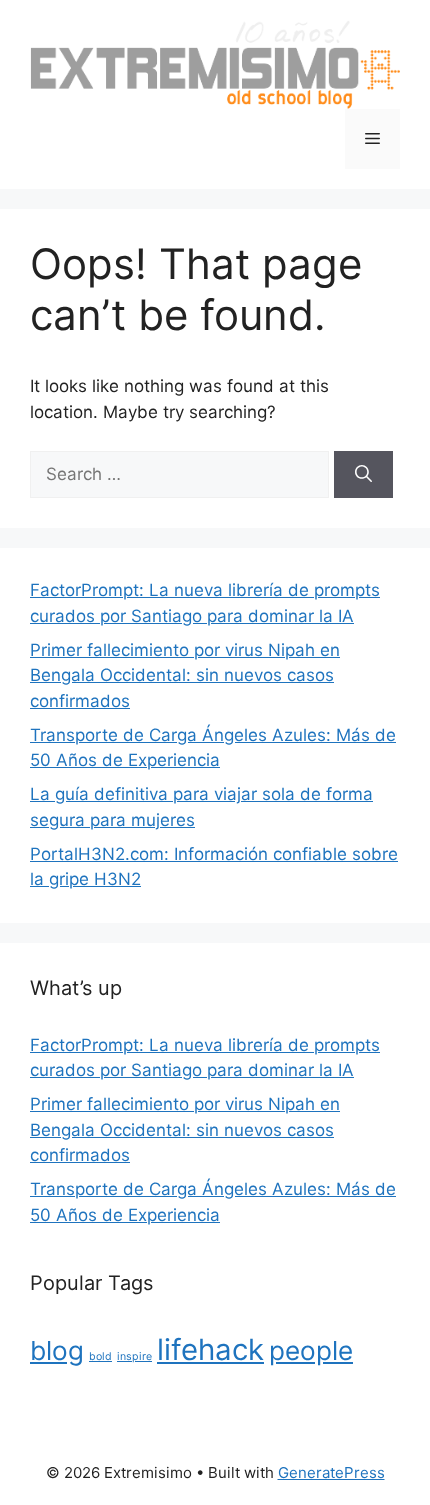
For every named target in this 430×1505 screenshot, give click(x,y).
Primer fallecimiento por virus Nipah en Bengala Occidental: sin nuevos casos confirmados (185, 675)
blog (57, 1350)
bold (100, 1356)
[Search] (363, 475)
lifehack (210, 1349)
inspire (134, 1356)
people (311, 1350)
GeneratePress (331, 1472)
